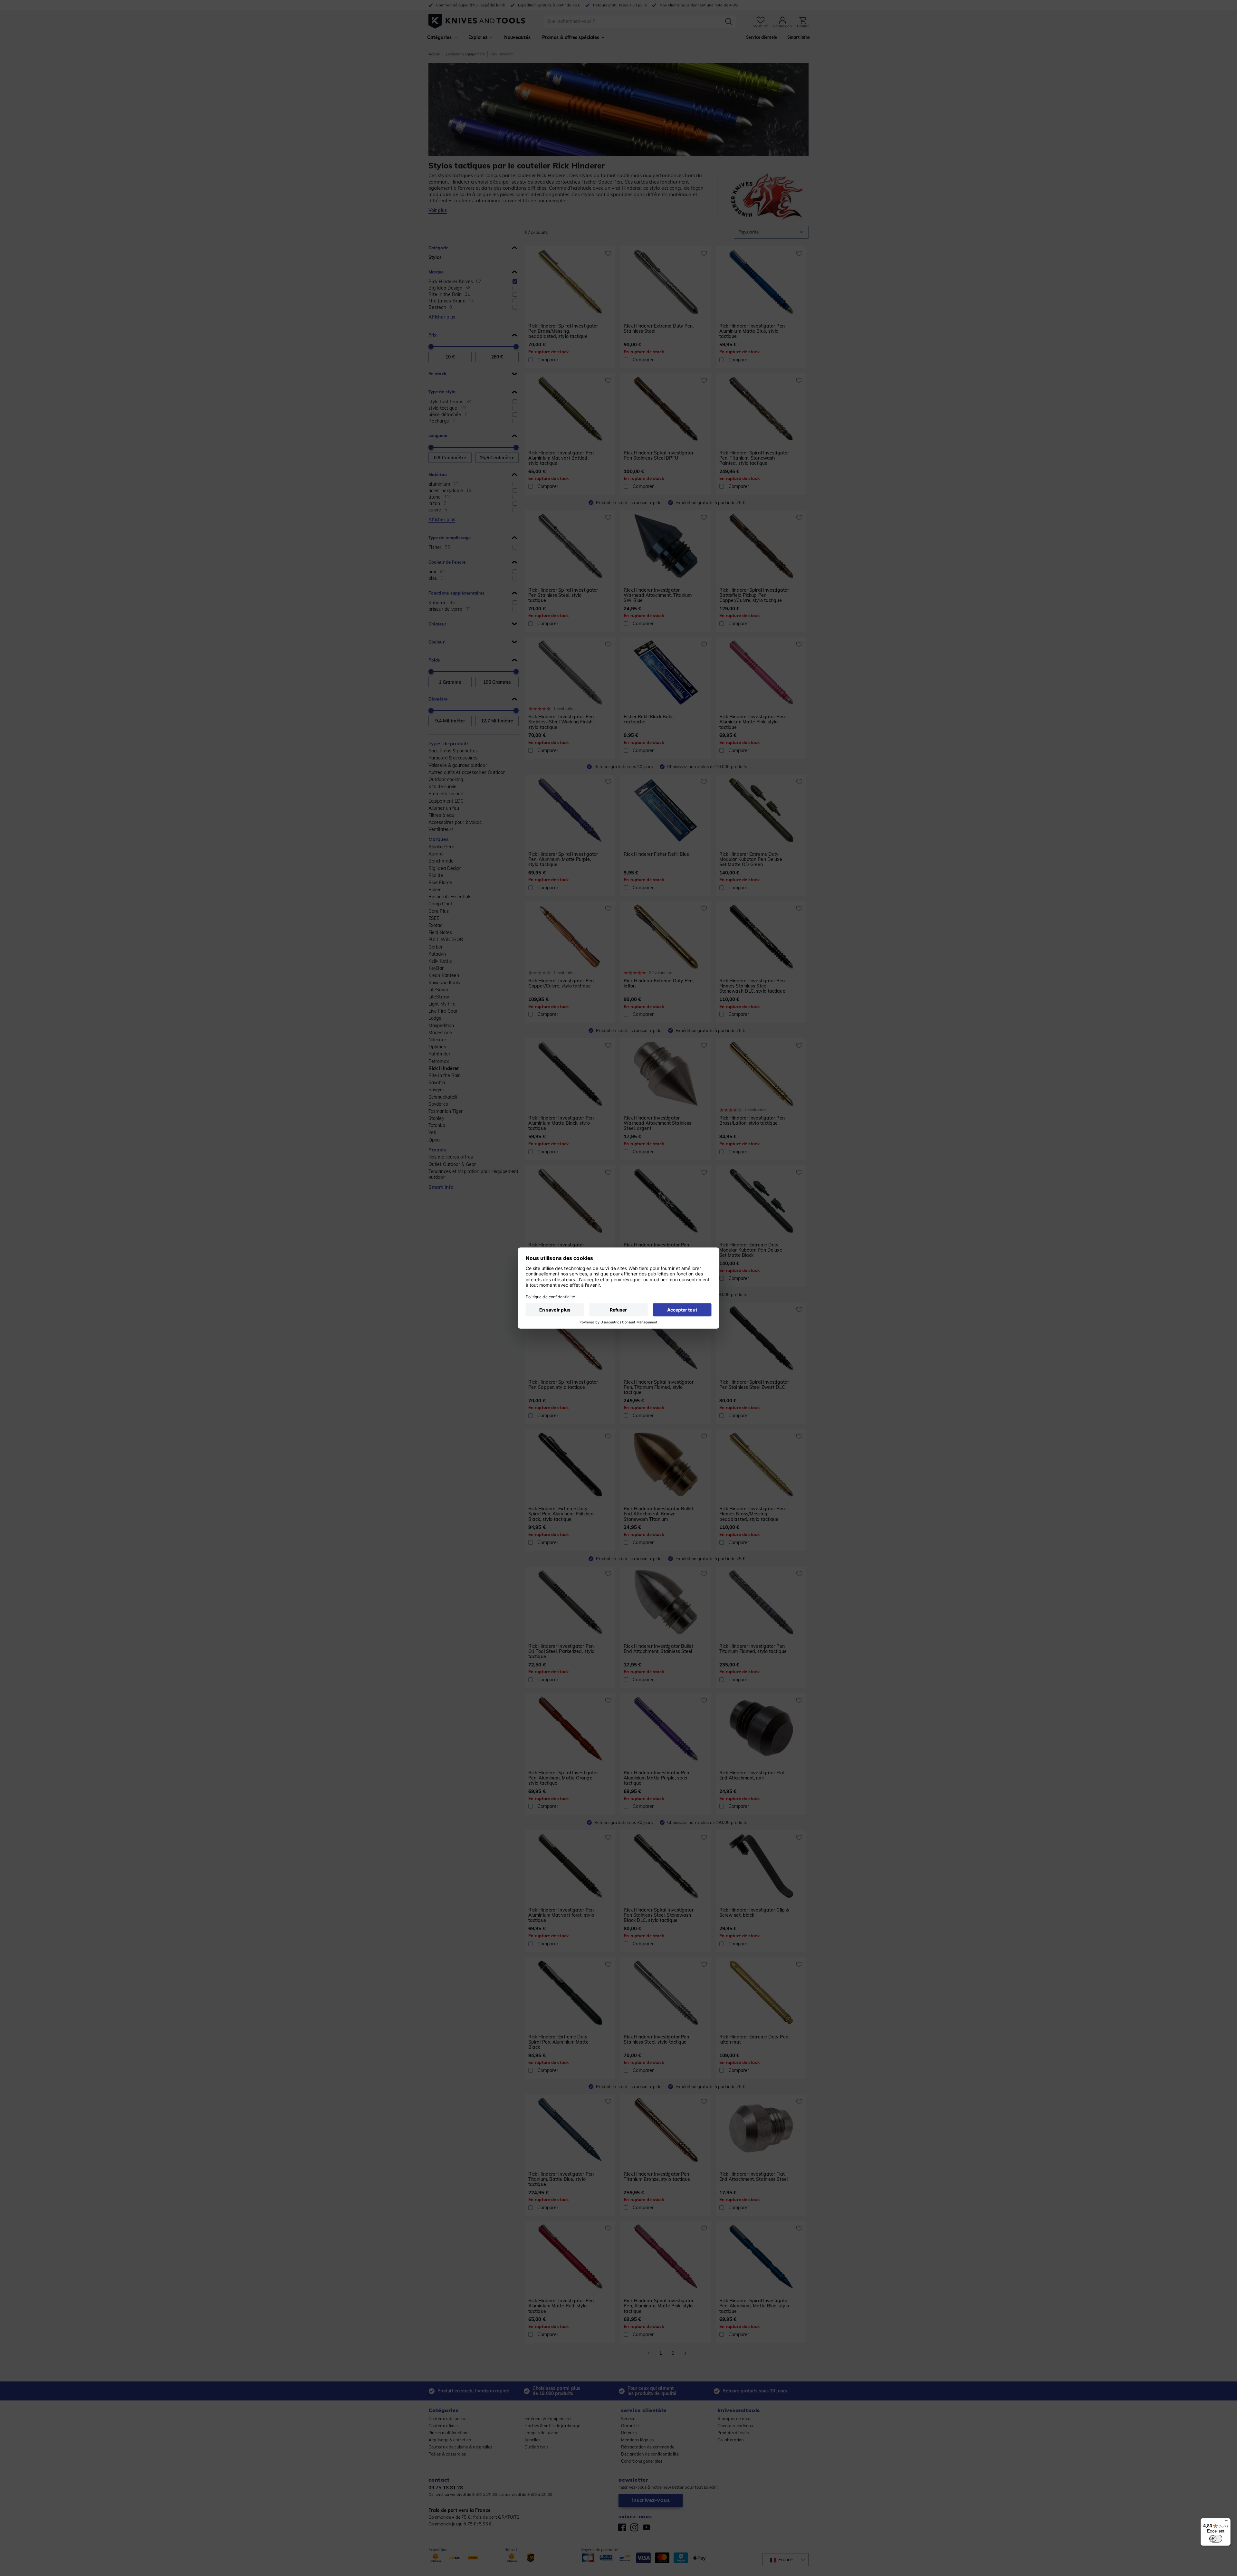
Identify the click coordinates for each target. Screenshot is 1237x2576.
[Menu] (1227, 2522)
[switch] (1216, 2539)
